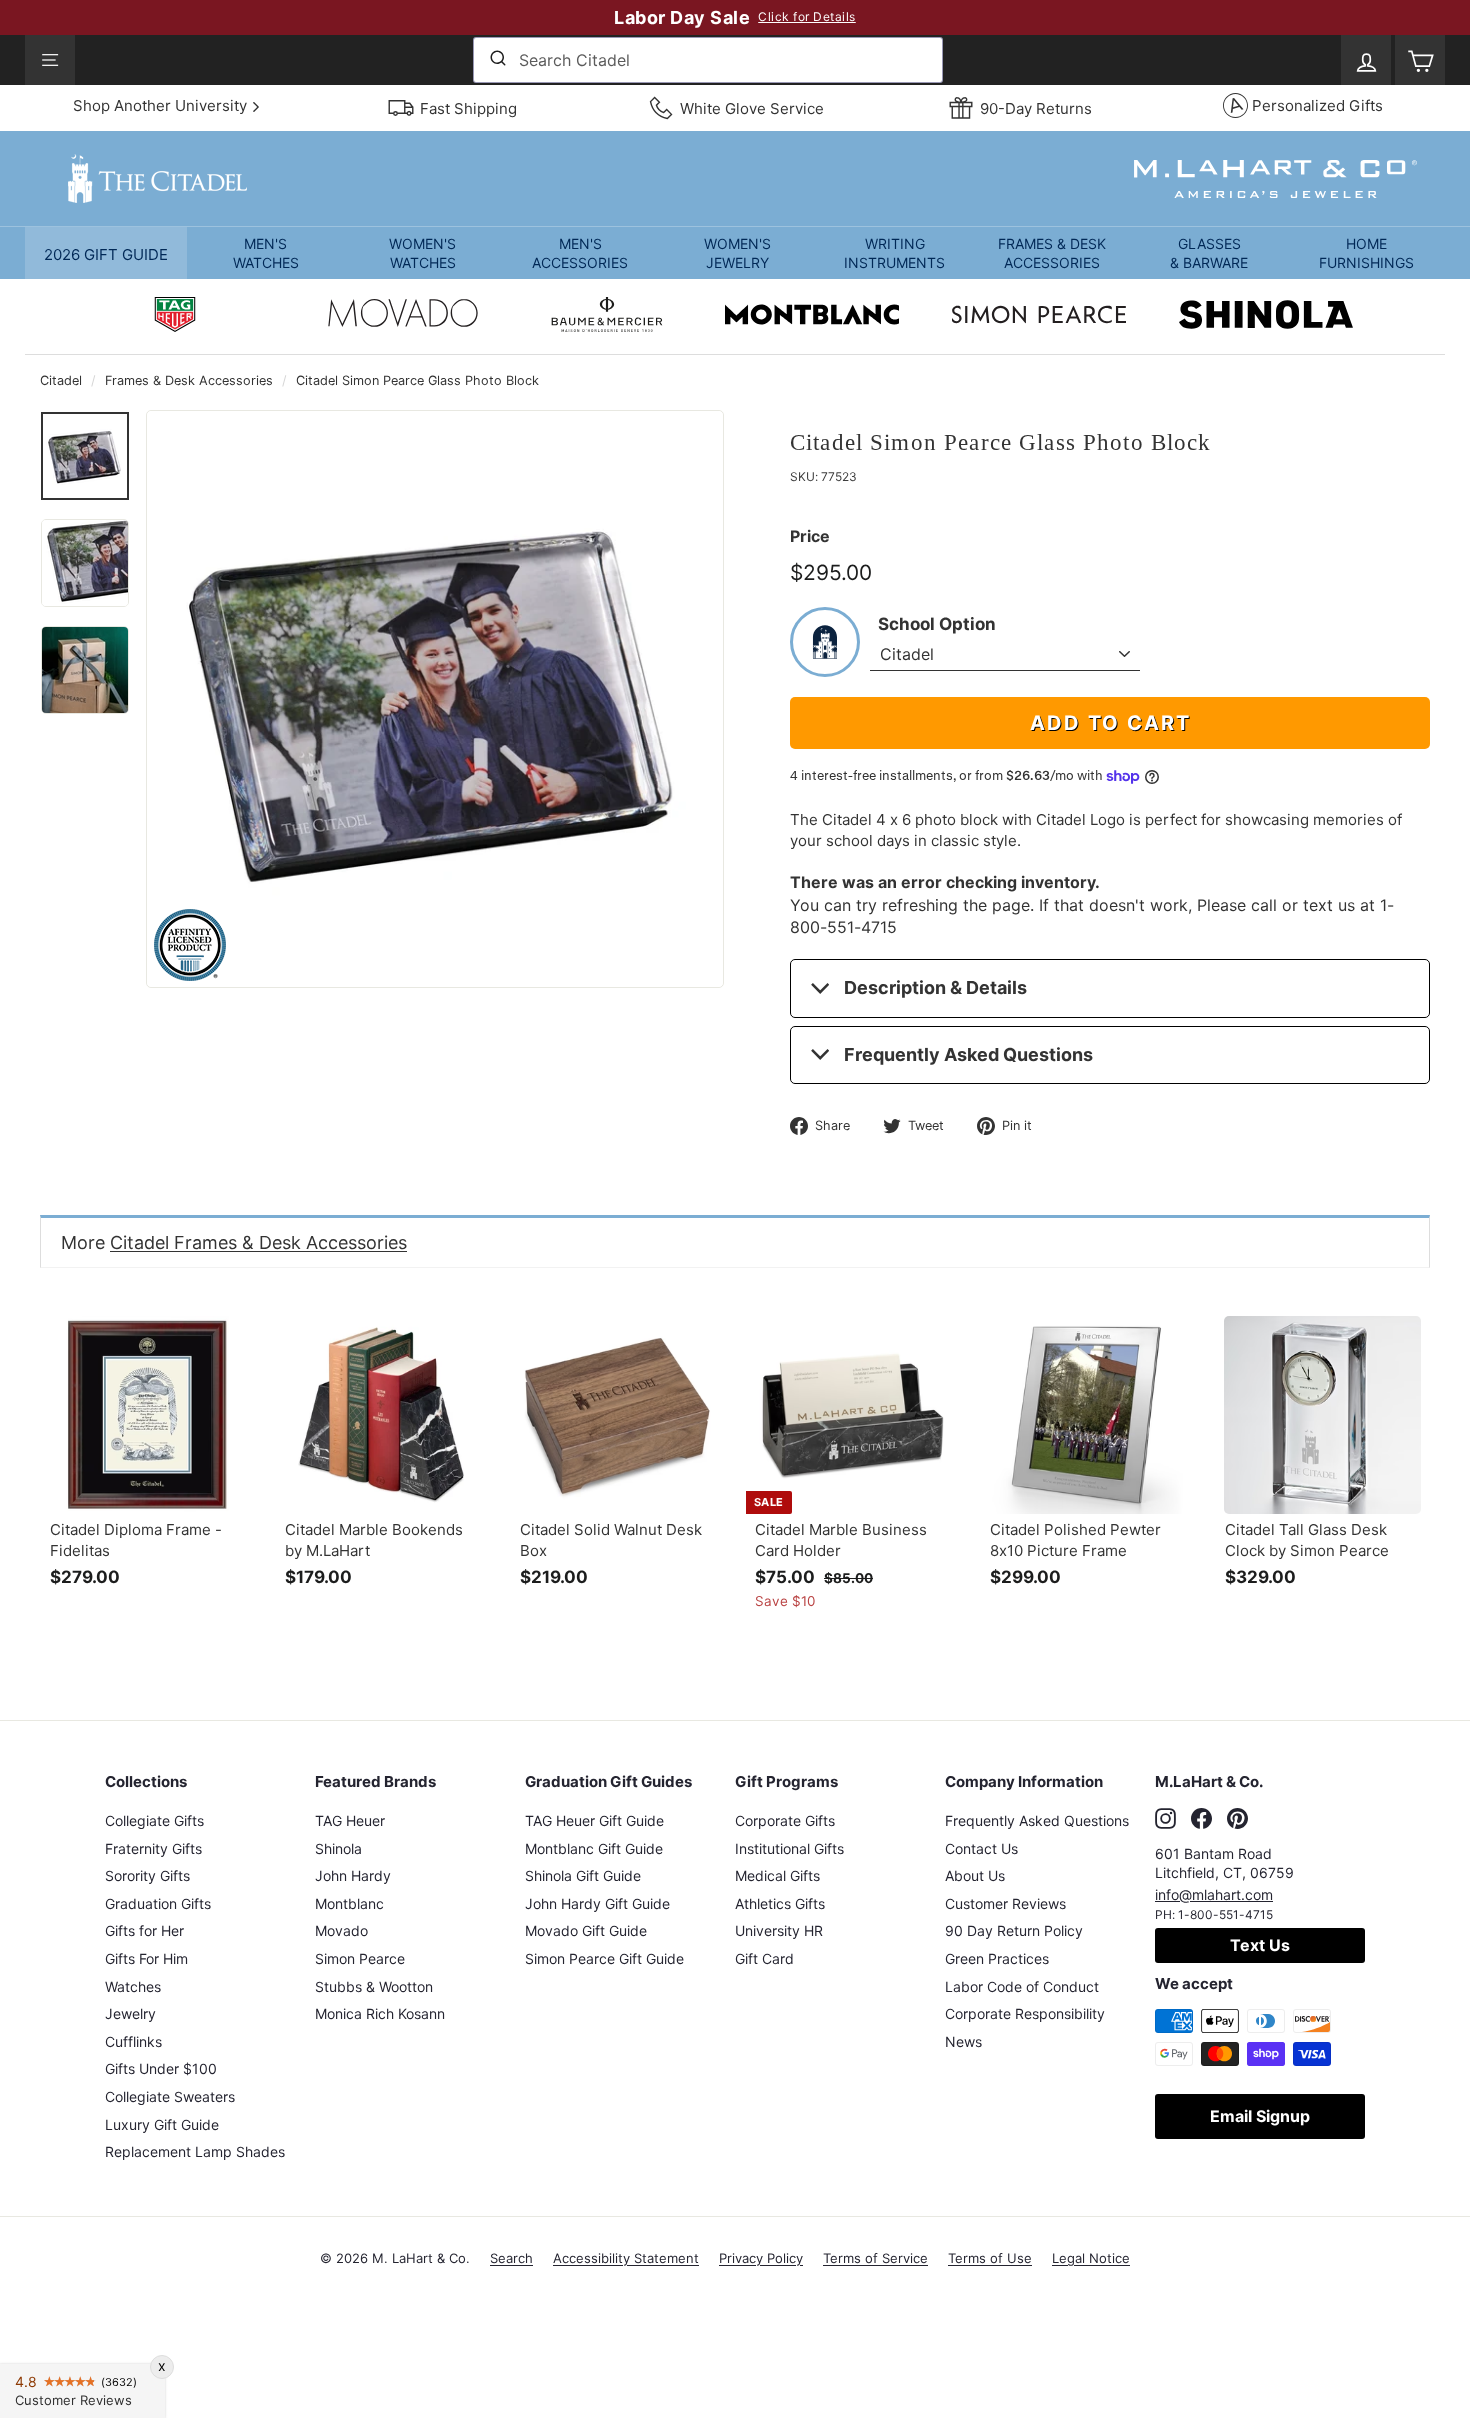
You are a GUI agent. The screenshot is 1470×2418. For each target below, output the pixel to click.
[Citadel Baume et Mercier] (607, 317)
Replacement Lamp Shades (195, 2151)
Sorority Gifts (147, 1875)
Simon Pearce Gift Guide (604, 1958)
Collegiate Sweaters (170, 2096)
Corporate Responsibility (1025, 2013)
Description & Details (935, 987)
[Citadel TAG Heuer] (175, 317)
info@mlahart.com (1214, 1894)
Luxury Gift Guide (162, 2124)
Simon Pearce (360, 1958)
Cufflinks (133, 2041)
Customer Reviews (1005, 1903)
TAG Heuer (350, 1820)
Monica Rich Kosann (380, 2013)
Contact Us (981, 1848)
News (963, 2041)
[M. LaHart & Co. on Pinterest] (1237, 1818)
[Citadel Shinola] (1266, 317)
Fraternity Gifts (153, 1848)
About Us (975, 1875)
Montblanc (349, 1903)
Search (511, 2258)
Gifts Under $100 (161, 2068)
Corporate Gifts (785, 1820)
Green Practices (997, 1958)
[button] (265, 253)
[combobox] (708, 60)
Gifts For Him (146, 1958)
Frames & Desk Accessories (189, 380)
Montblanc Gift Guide (594, 1848)
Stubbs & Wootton (374, 1986)
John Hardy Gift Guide (597, 1903)
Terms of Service (875, 2258)
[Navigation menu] (50, 60)
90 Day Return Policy (1014, 1930)
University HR (779, 1930)
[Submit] (496, 60)
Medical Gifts (777, 1875)
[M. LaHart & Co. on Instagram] (1165, 1818)
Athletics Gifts (780, 1903)
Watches (133, 1986)
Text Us (1260, 1945)
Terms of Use (990, 2258)
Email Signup (1260, 2116)
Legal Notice (1091, 2258)
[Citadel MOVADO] (403, 318)
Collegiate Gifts (154, 1820)
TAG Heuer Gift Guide (594, 1820)
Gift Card (764, 1958)
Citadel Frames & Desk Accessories (258, 1242)
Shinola (338, 1848)
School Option (937, 624)
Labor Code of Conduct (1022, 1986)
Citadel (61, 380)
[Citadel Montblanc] (812, 317)
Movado (341, 1930)
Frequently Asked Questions (968, 1054)
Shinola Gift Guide (583, 1875)
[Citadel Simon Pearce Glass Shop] (1039, 317)
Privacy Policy (761, 2258)
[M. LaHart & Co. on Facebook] (1201, 1818)
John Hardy (353, 1875)
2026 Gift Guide (106, 254)
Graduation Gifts (158, 1903)
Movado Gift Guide (586, 1930)
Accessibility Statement (626, 2258)
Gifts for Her (144, 1930)
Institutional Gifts (789, 1848)
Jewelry (130, 2013)
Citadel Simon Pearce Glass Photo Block (417, 380)
